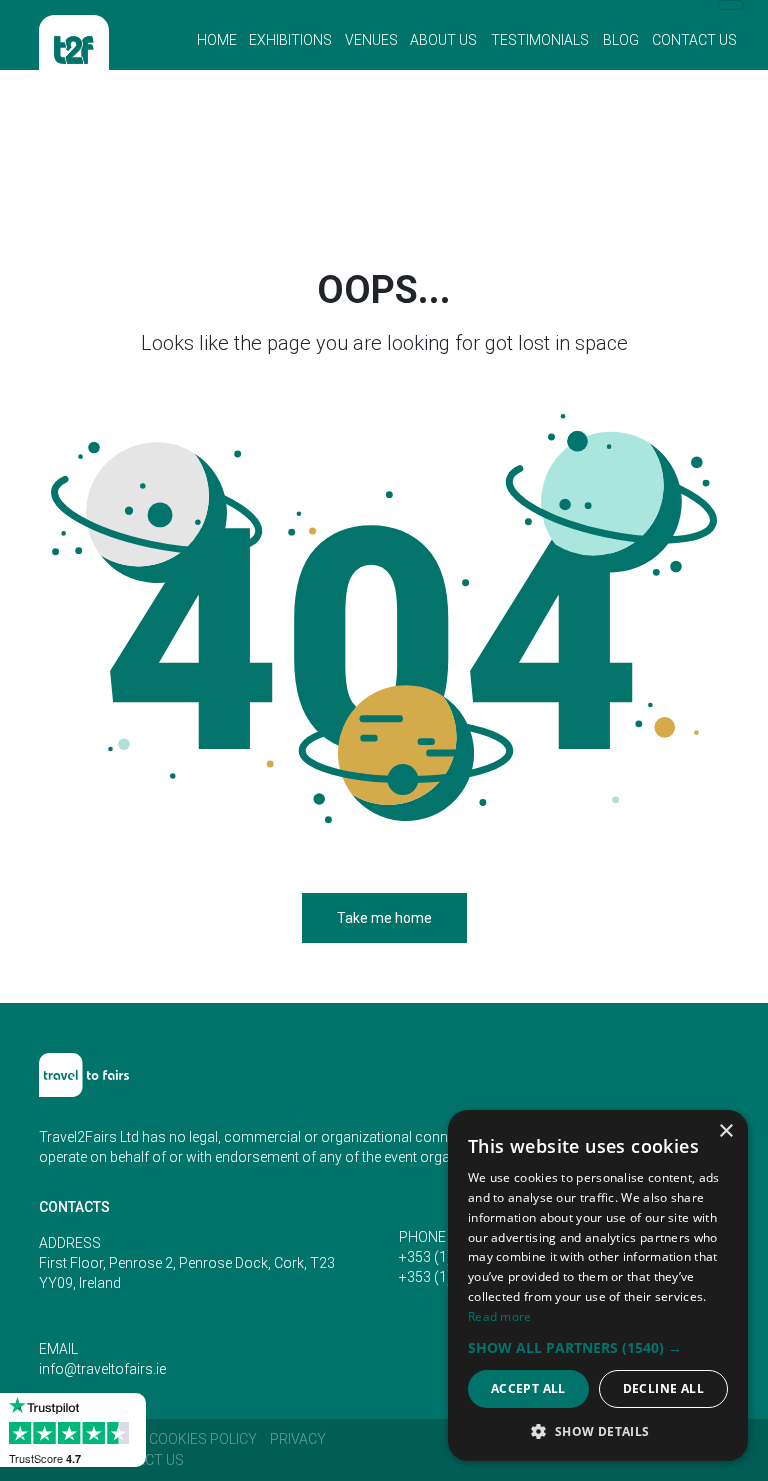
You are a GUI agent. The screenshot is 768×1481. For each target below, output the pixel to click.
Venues (371, 40)
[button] (598, 1347)
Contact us (694, 40)
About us (443, 40)
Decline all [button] (663, 1388)
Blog (621, 40)
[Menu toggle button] (731, 5)
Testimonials (540, 40)
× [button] (725, 1131)
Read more (500, 1316)
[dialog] (598, 1285)
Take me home (384, 918)
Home (217, 40)
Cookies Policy (203, 1439)
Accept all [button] (528, 1388)
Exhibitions (290, 40)
